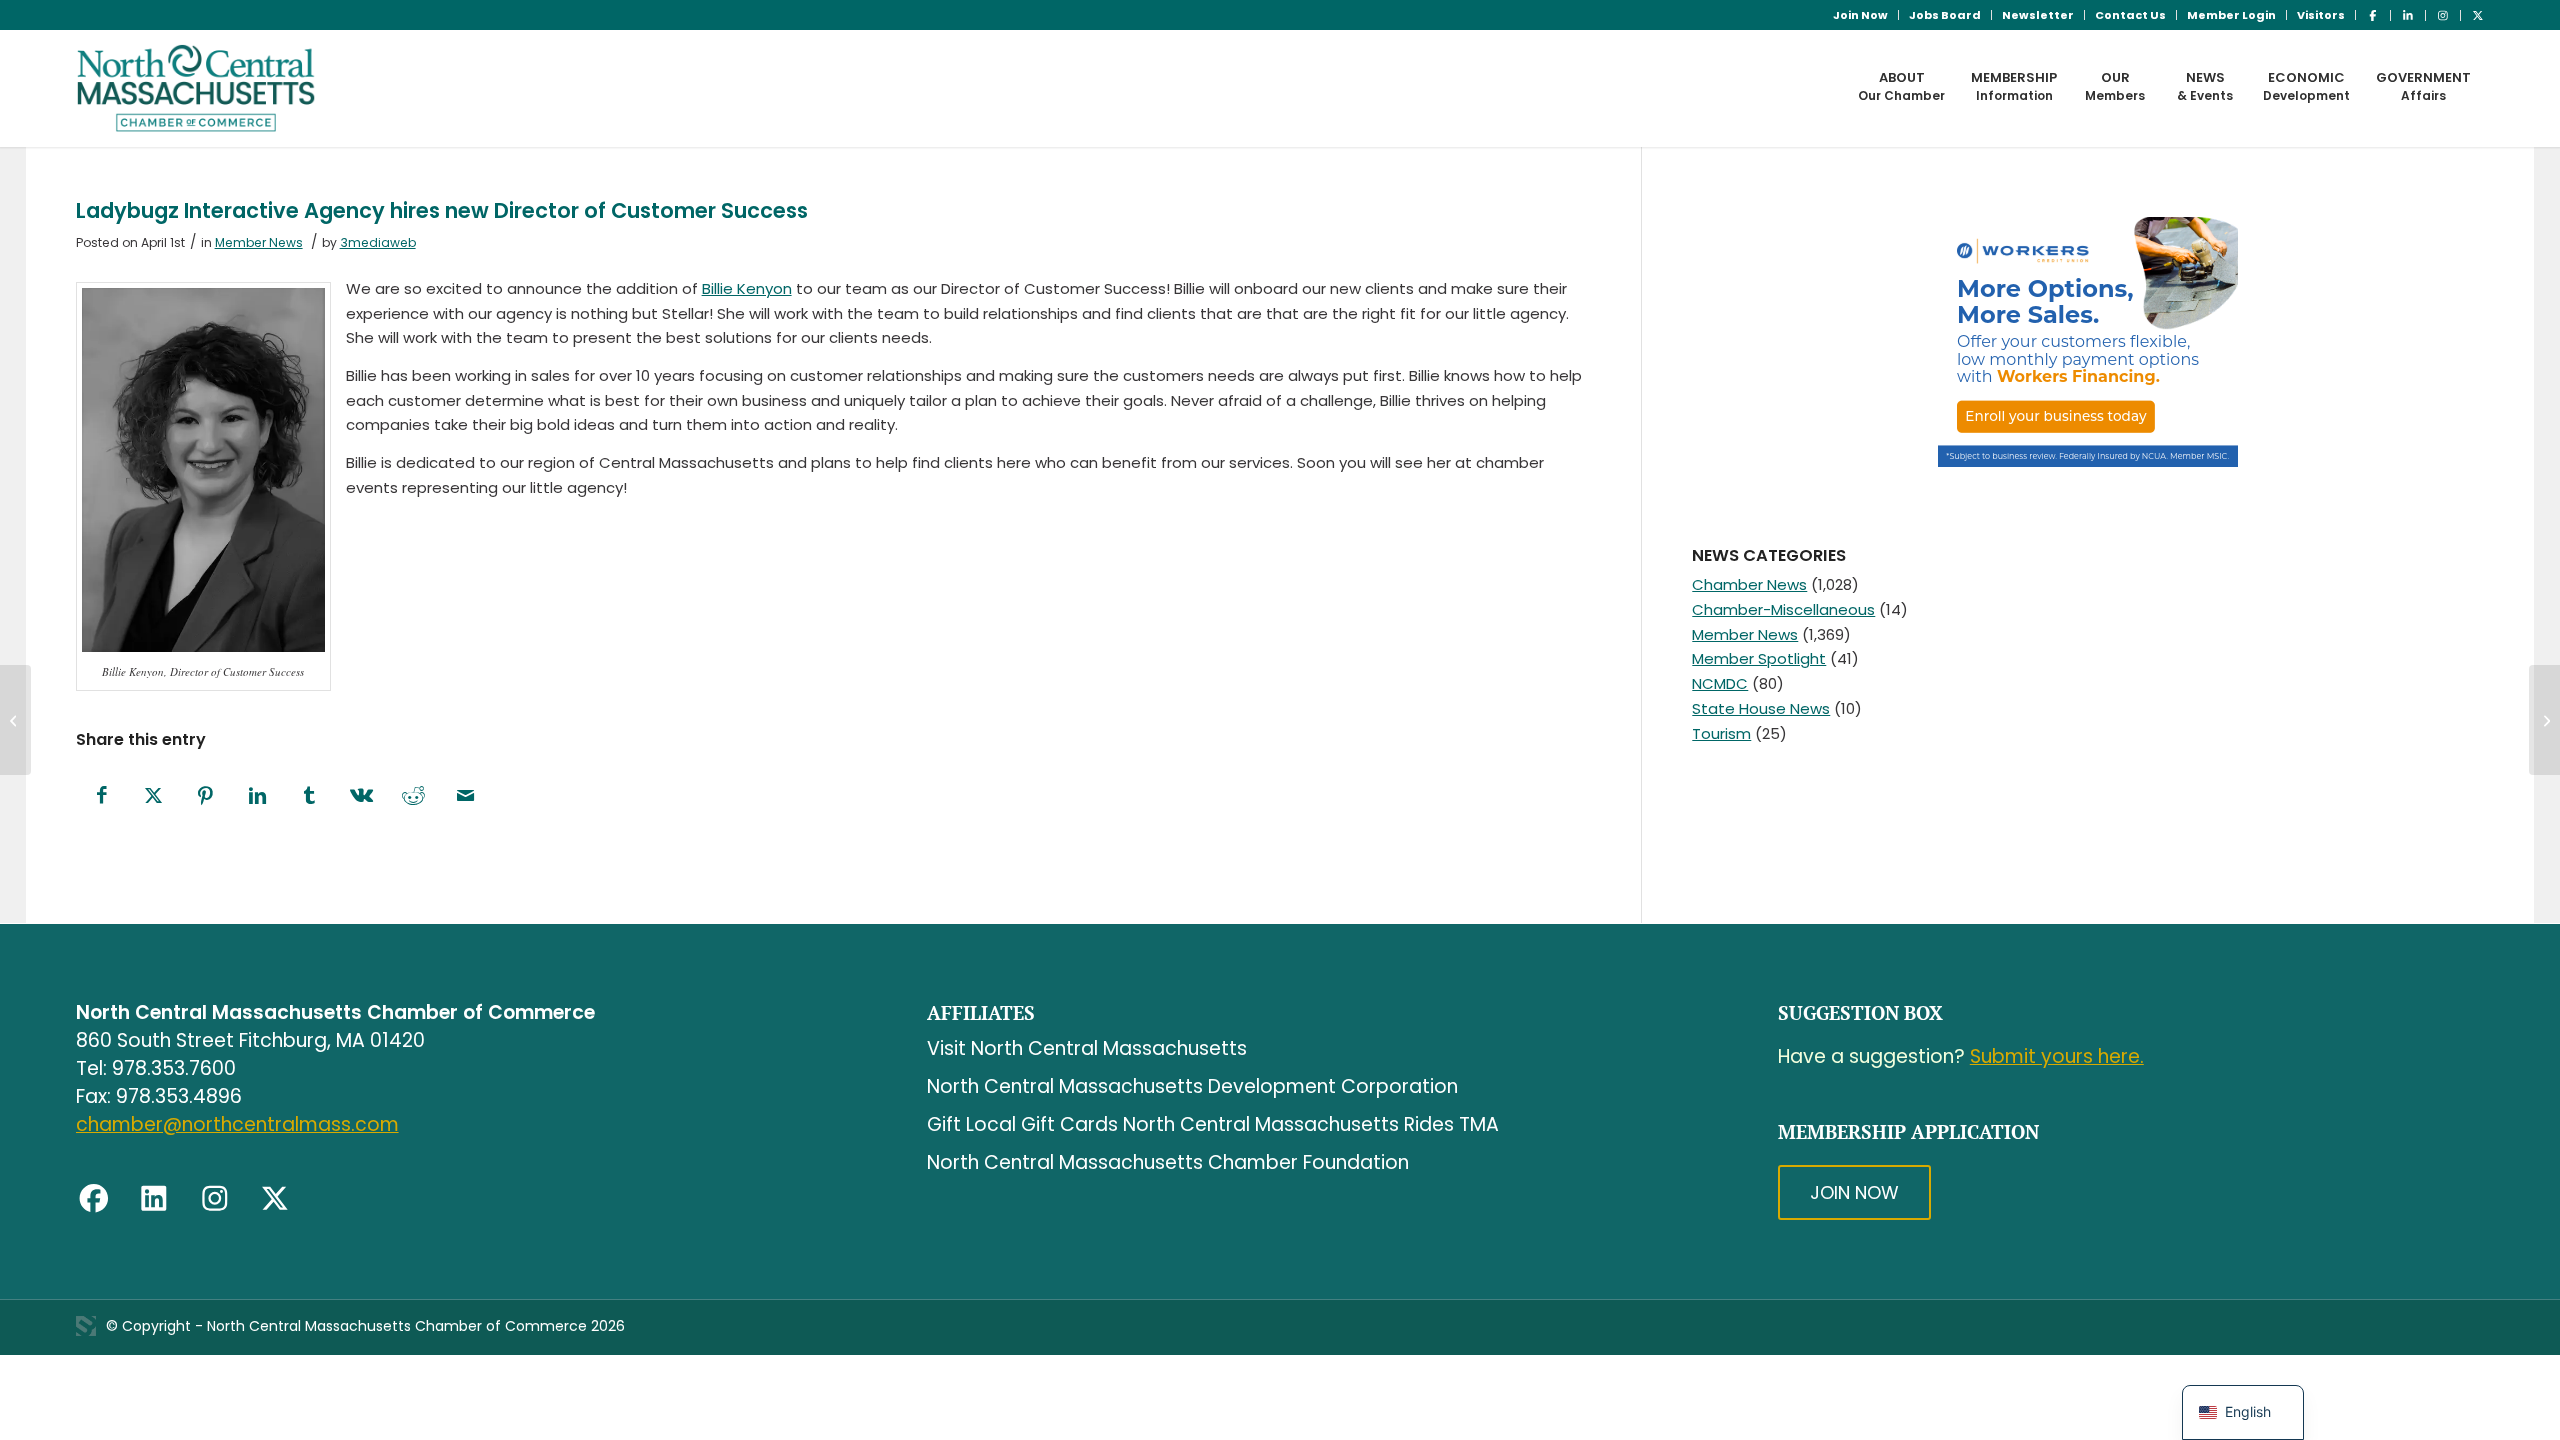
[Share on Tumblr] (310, 796)
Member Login (2231, 15)
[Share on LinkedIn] (258, 796)
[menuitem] (1861, 15)
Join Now (1860, 15)
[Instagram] (215, 1199)
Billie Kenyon (747, 288)
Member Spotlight (1759, 658)
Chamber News (1749, 584)
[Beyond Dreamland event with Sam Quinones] (15, 720)
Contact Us (2130, 15)
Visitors (2321, 15)
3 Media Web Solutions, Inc (86, 1326)
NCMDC (1720, 683)
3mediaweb (378, 242)
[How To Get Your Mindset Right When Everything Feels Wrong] (2544, 720)
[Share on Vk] (362, 796)
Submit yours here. (2057, 1056)
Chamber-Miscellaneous (1783, 609)
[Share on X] (154, 796)
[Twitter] (275, 1199)
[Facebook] (94, 1199)
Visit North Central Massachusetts (1087, 1048)
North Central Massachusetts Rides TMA (1311, 1124)
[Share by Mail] (466, 796)
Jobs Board (1945, 15)
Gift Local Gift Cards (1022, 1124)
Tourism (1721, 733)
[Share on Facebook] (102, 796)
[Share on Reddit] (414, 796)
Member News (259, 242)
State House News (1761, 708)
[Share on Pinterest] (206, 796)
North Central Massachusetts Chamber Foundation (1168, 1162)
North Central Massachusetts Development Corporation (1192, 1086)
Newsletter (2038, 15)
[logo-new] (196, 88)
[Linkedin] (154, 1199)
